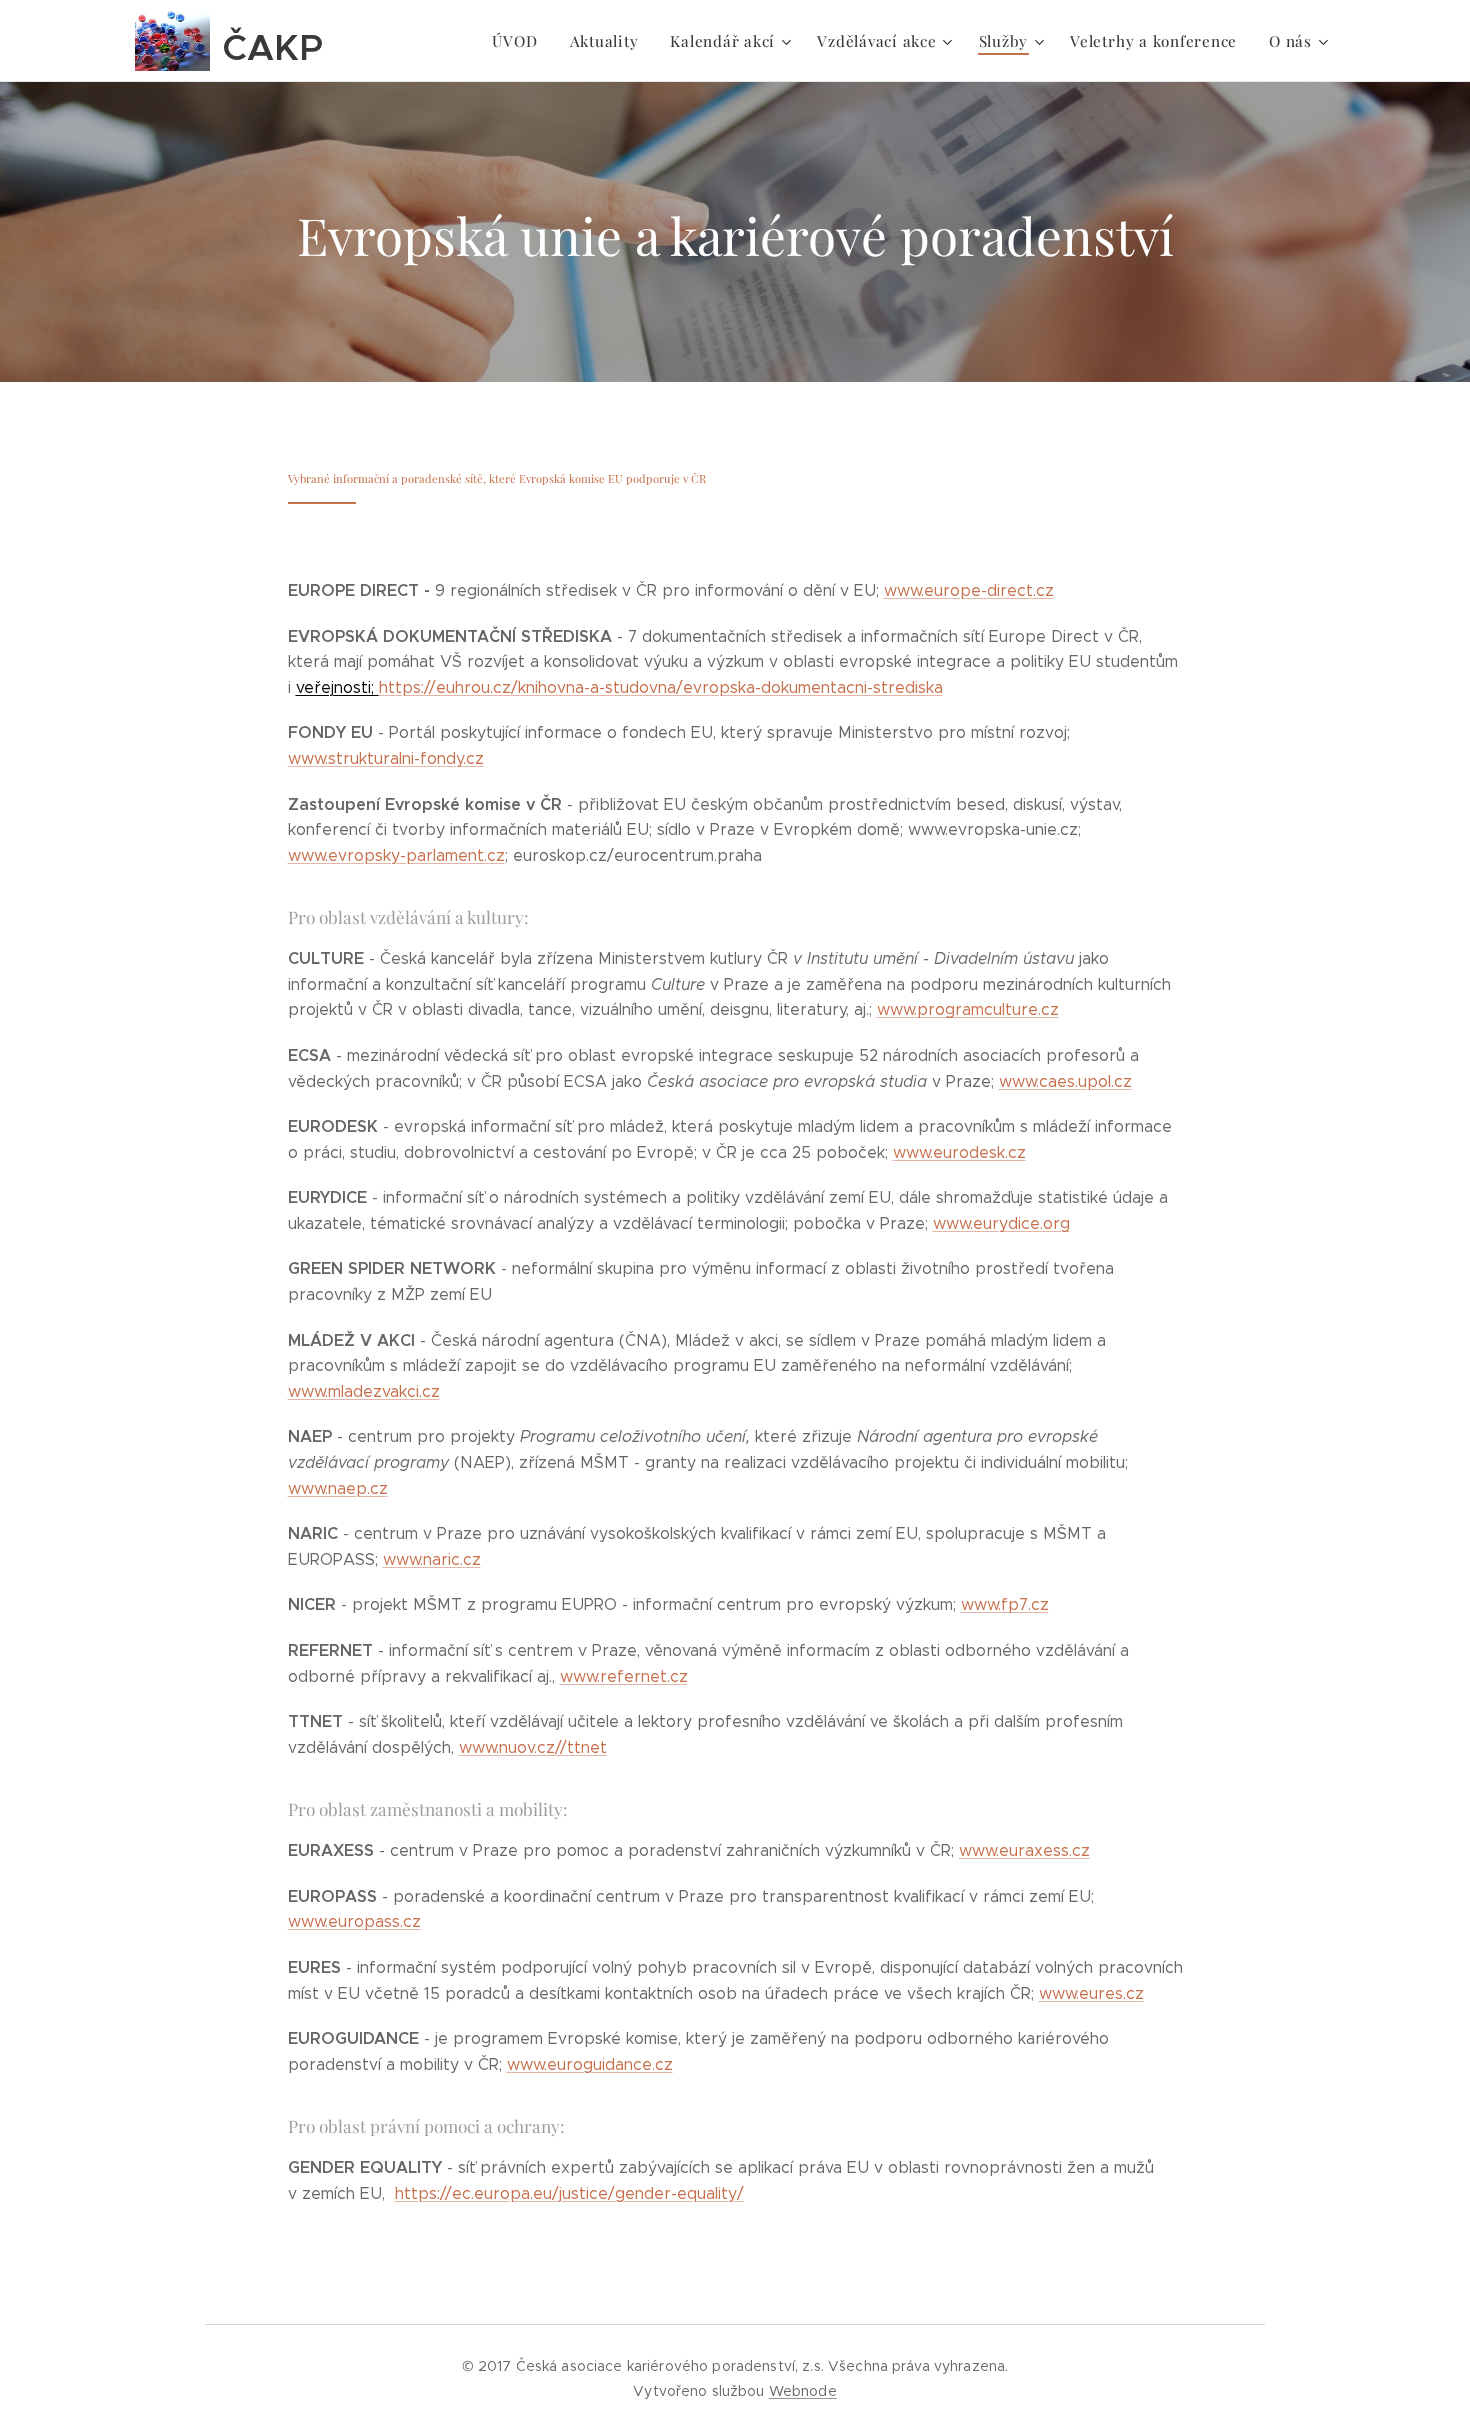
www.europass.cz (354, 1921)
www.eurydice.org (1001, 1223)
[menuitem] (520, 41)
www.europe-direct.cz (969, 590)
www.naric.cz (432, 1559)
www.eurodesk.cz (959, 1152)
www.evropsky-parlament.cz (396, 855)
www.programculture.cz (968, 1009)
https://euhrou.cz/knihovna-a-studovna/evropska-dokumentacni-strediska (619, 687)
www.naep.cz (338, 1488)
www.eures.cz (1091, 1993)
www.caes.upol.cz (1065, 1081)
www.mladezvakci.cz (364, 1391)
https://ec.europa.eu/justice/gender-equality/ (569, 2193)
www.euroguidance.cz (590, 2064)
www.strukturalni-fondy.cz (386, 758)
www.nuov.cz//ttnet (533, 1747)
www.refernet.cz (624, 1676)
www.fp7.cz (1005, 1604)
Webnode (803, 2391)
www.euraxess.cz (1024, 1850)
